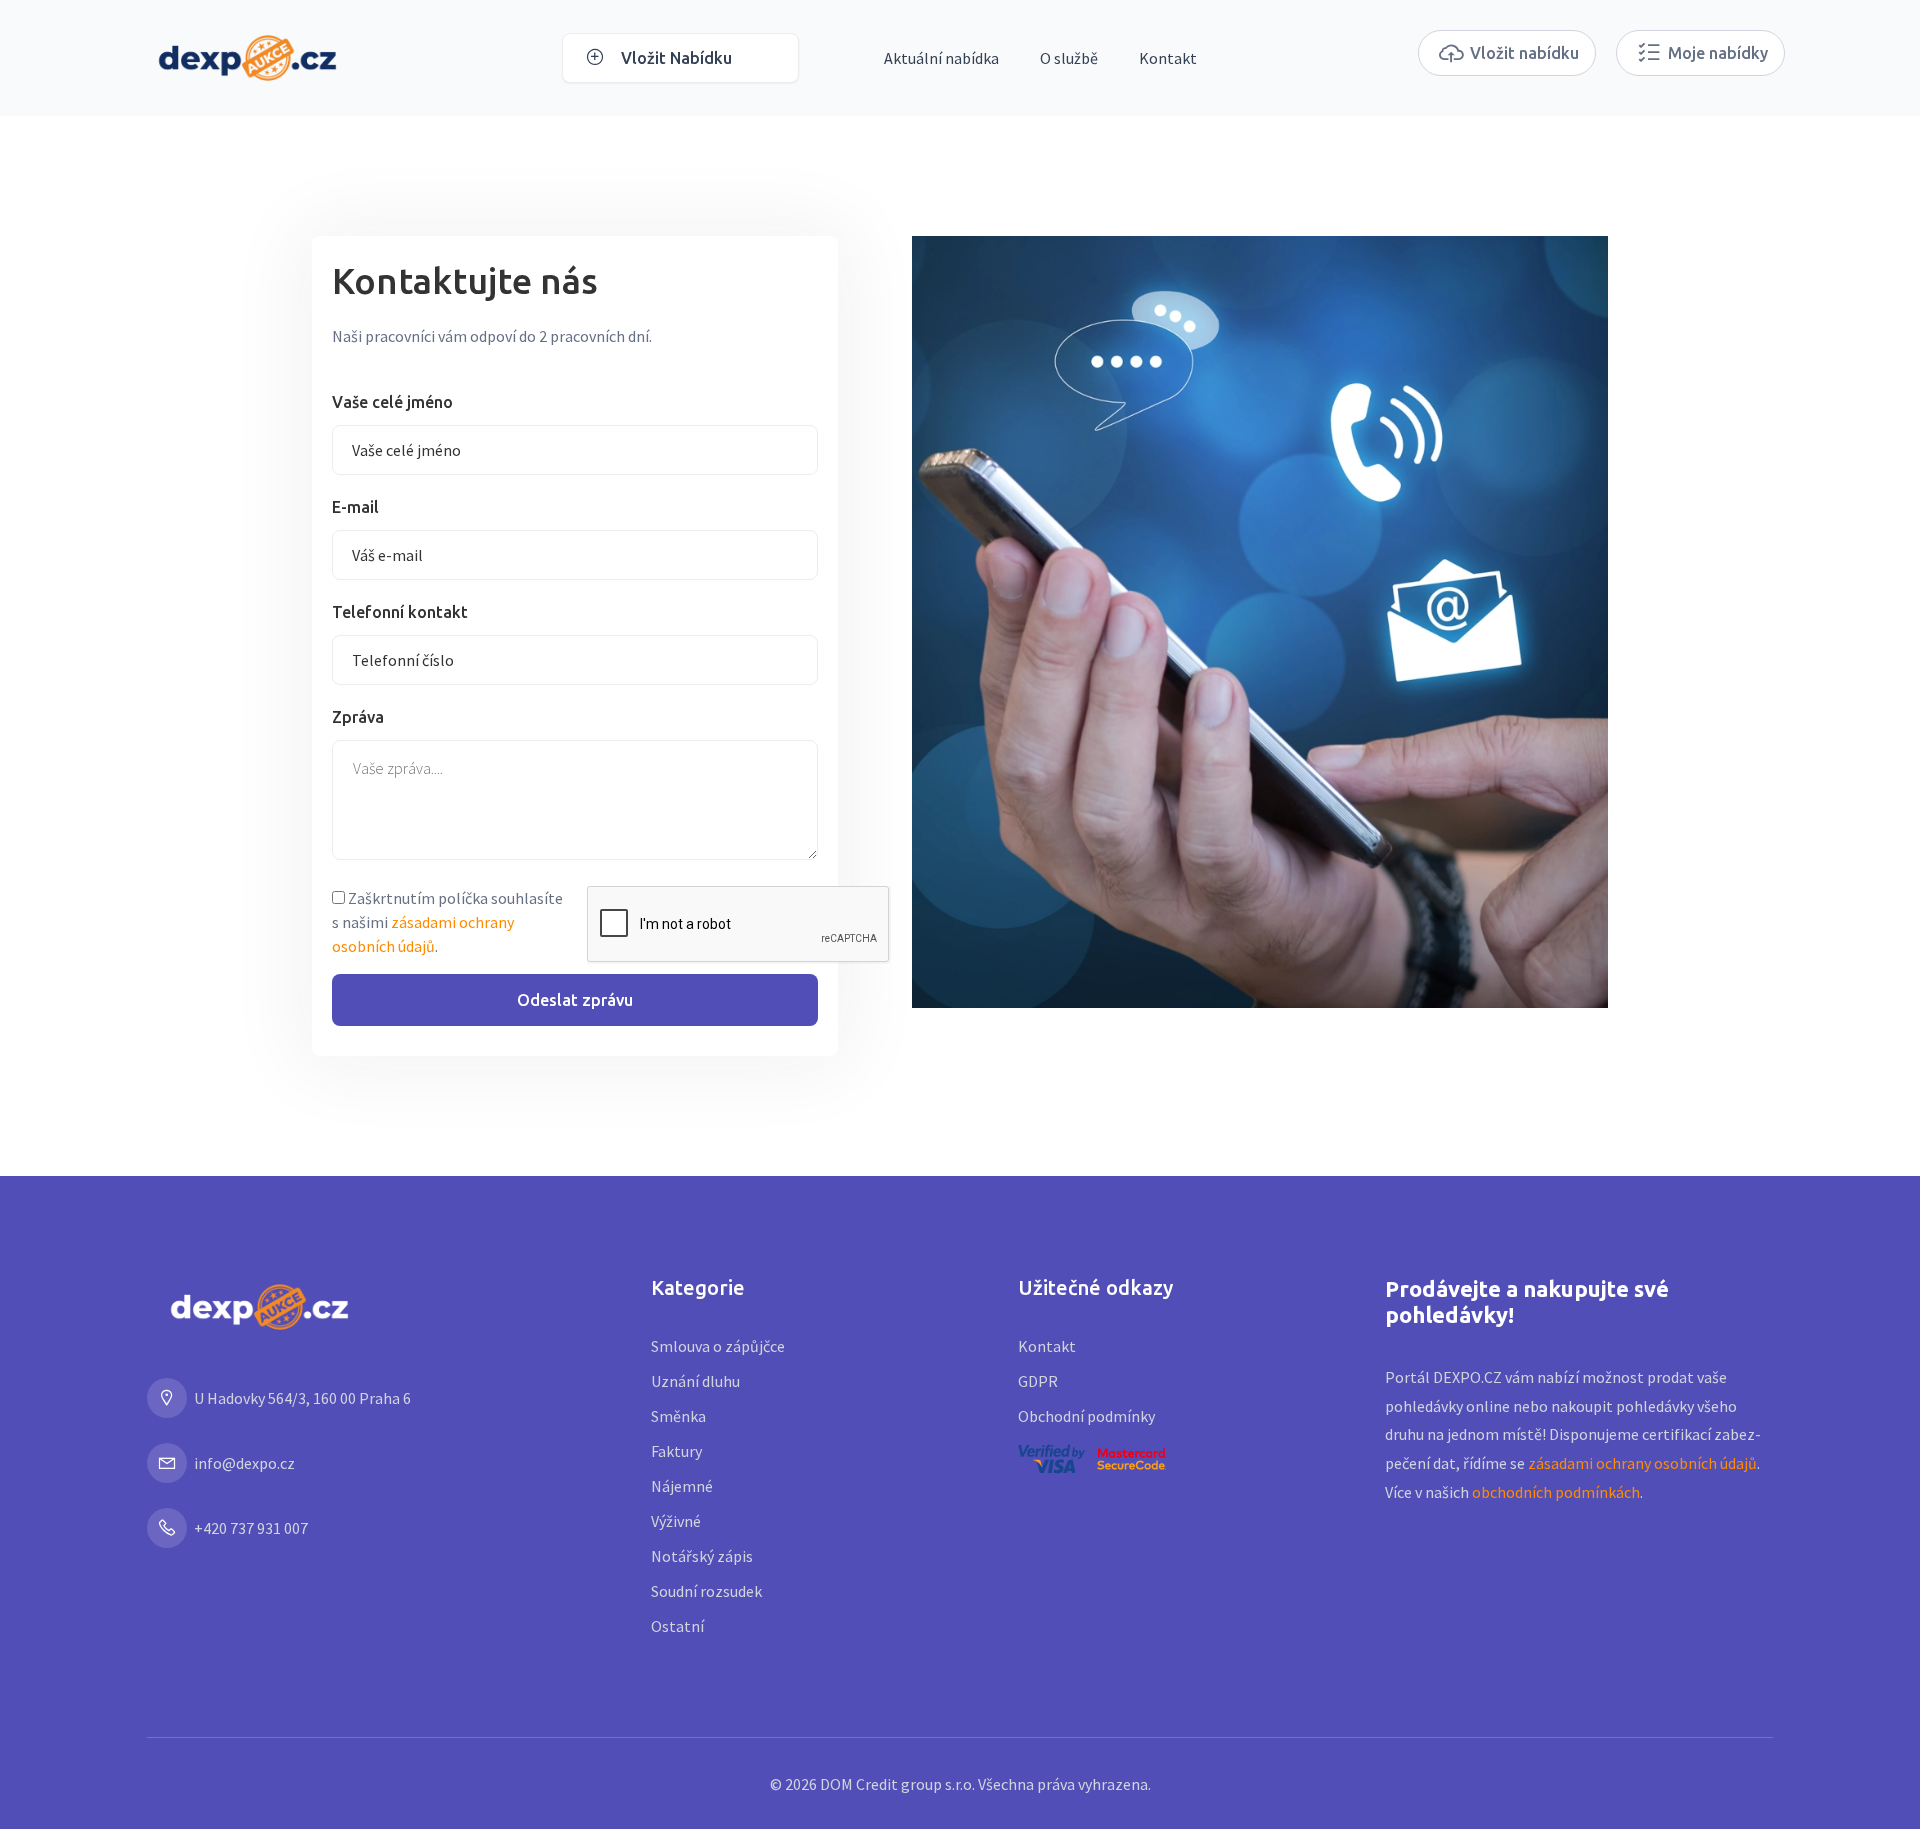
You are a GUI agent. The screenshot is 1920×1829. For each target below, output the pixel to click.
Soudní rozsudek (706, 1591)
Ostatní (677, 1626)
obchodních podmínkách (1556, 1492)
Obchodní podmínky (1086, 1416)
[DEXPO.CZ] (247, 56)
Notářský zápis (702, 1556)
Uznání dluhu (695, 1381)
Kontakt (1168, 58)
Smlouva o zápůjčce (718, 1346)
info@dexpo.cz (244, 1463)
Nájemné (682, 1486)
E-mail (355, 507)
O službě (1069, 58)
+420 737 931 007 (251, 1528)
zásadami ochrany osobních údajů (1642, 1463)
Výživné (676, 1521)
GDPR (1038, 1381)
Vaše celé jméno (392, 402)
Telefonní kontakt (400, 612)
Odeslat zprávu (575, 1000)
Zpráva (358, 717)
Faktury (676, 1451)
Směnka (678, 1416)
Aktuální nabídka (941, 58)
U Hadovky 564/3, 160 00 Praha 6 (302, 1398)
